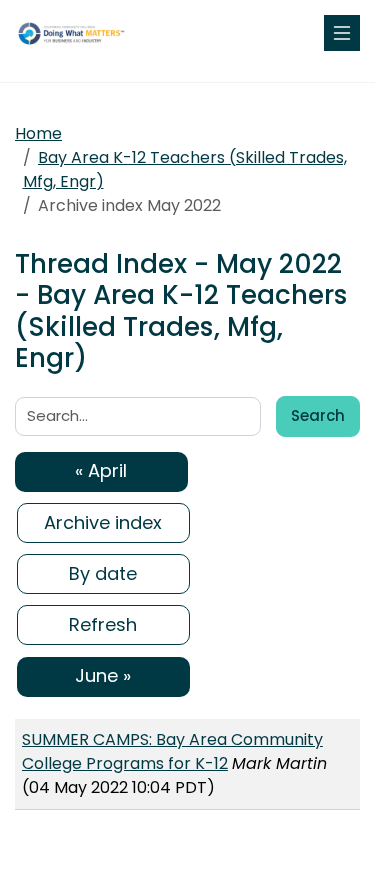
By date (103, 573)
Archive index (103, 522)
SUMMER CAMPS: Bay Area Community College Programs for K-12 (172, 751)
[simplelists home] (75, 33)
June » (103, 675)
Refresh (103, 624)
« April (101, 470)
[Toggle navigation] (342, 33)
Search (318, 415)
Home (38, 133)
